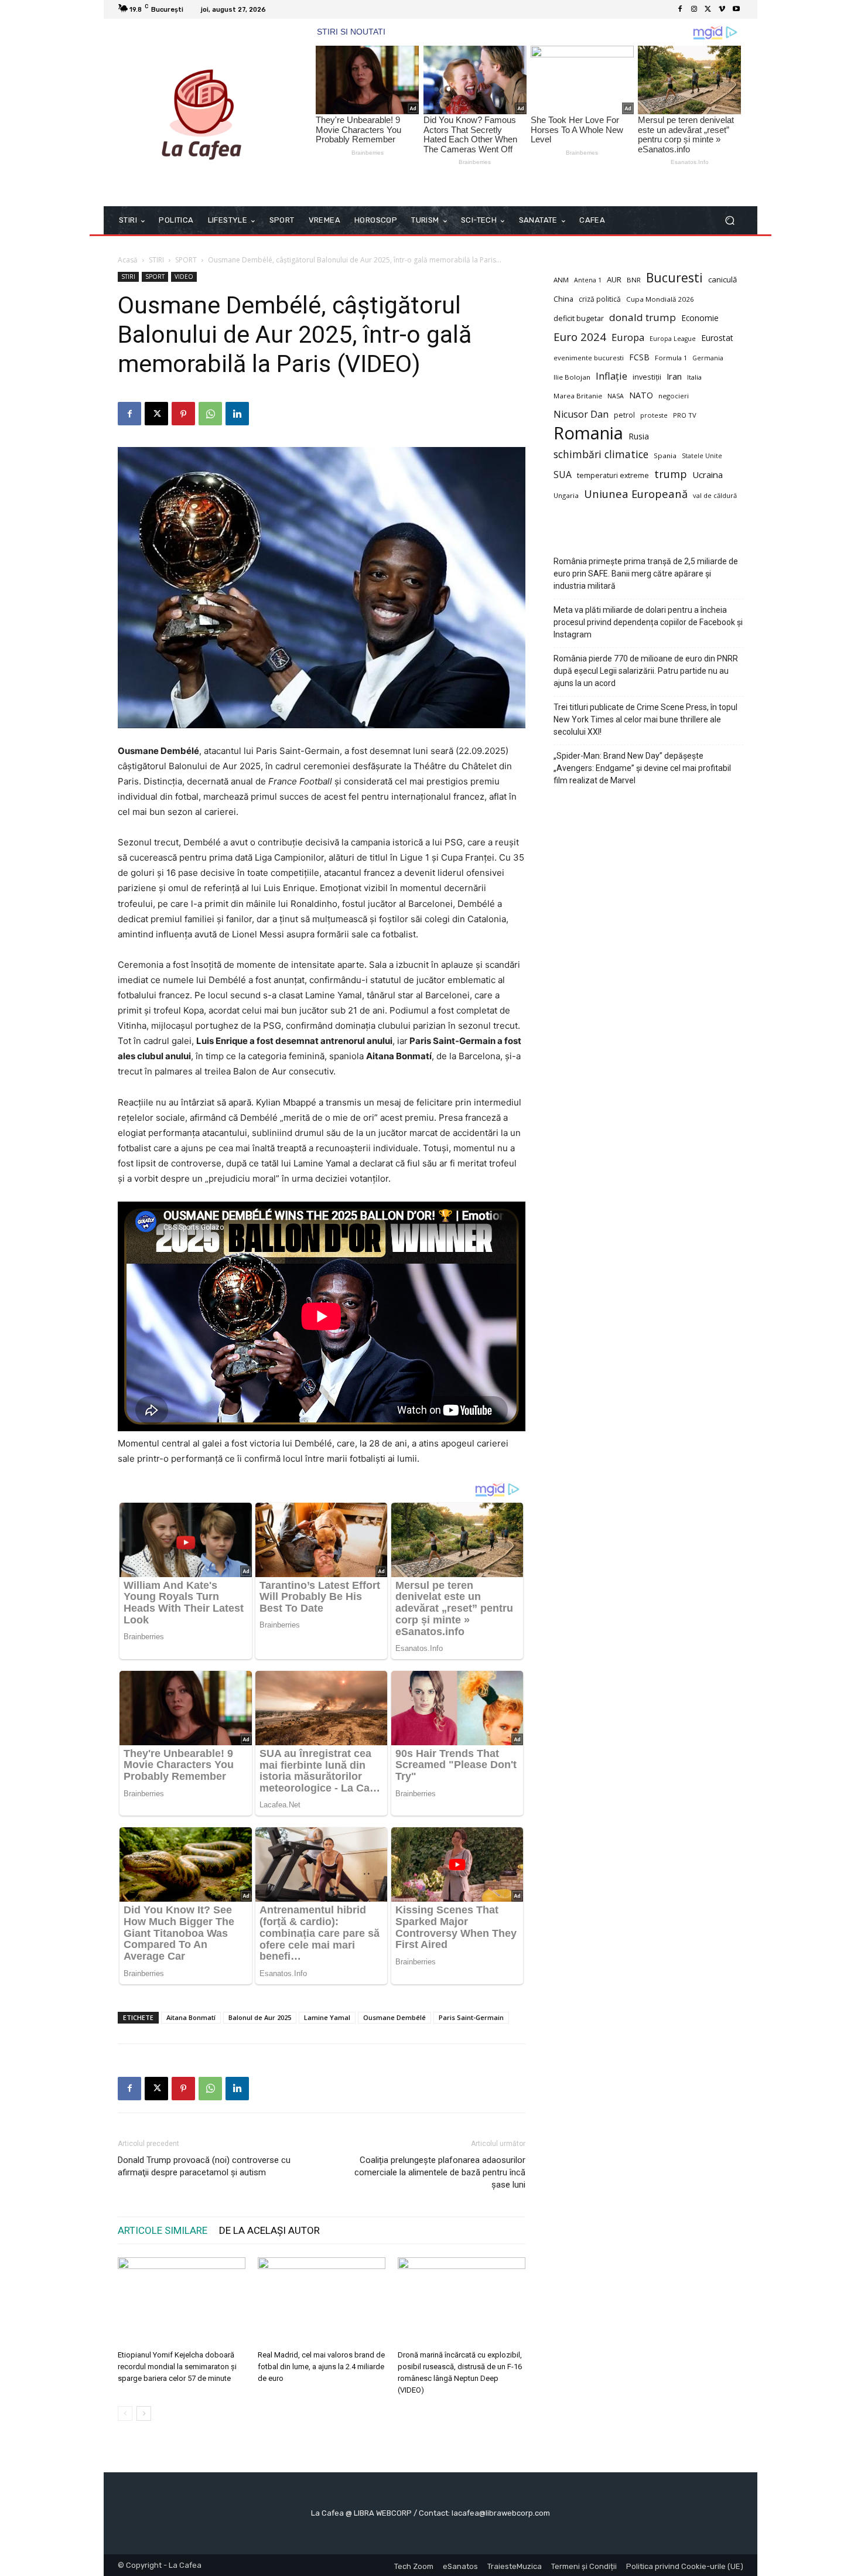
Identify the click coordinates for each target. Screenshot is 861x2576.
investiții (647, 377)
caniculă (722, 279)
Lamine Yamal (327, 2017)
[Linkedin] (237, 414)
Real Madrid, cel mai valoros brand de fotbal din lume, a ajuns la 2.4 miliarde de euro (321, 2367)
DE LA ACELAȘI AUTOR (269, 2230)
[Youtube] (736, 9)
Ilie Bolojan (572, 377)
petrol (624, 415)
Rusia (639, 436)
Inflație (611, 376)
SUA (563, 475)
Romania (588, 433)
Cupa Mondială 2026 (660, 299)
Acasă (128, 260)
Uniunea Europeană (636, 494)
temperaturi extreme (613, 475)
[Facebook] (680, 9)
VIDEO (184, 277)
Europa (628, 337)
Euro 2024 (580, 337)
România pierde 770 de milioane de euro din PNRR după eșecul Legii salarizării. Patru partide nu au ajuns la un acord (646, 671)
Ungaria (566, 495)
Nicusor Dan (581, 414)
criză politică (600, 299)
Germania (708, 358)
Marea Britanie (578, 396)
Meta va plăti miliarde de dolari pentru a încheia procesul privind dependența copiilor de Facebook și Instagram (648, 622)
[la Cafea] (202, 112)
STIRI (156, 260)
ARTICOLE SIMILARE (163, 2230)
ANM (561, 280)
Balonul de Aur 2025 (260, 2017)
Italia (694, 377)
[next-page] (144, 2413)
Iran (674, 376)
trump (671, 474)
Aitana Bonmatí (191, 2017)
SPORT (186, 260)
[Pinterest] (183, 414)
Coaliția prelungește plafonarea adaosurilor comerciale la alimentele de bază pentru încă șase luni (440, 2172)
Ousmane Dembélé (394, 2017)
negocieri (674, 396)
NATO (641, 395)
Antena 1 (588, 280)
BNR (634, 280)
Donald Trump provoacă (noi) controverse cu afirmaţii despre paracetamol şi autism (204, 2166)
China (563, 299)
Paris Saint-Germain (471, 2017)
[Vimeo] (722, 9)
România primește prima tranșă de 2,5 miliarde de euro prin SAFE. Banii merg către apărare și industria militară (646, 574)
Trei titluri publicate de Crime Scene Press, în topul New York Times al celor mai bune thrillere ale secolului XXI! (645, 719)
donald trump (643, 317)
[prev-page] (125, 2413)
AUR (614, 279)
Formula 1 (671, 358)
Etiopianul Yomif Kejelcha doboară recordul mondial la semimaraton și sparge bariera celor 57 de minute (177, 2367)
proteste (654, 415)
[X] (708, 9)
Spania (665, 456)
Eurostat (717, 338)
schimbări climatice (601, 454)
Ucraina (708, 475)
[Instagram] (694, 9)
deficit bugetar (579, 318)
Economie (700, 318)
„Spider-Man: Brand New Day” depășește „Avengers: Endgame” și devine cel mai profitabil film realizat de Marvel (642, 768)
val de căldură (715, 495)
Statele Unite (702, 456)
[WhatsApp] (210, 414)
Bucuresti (674, 278)
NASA (616, 396)
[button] (730, 221)
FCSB (639, 357)
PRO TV (685, 415)
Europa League (673, 339)
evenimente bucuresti (589, 358)
